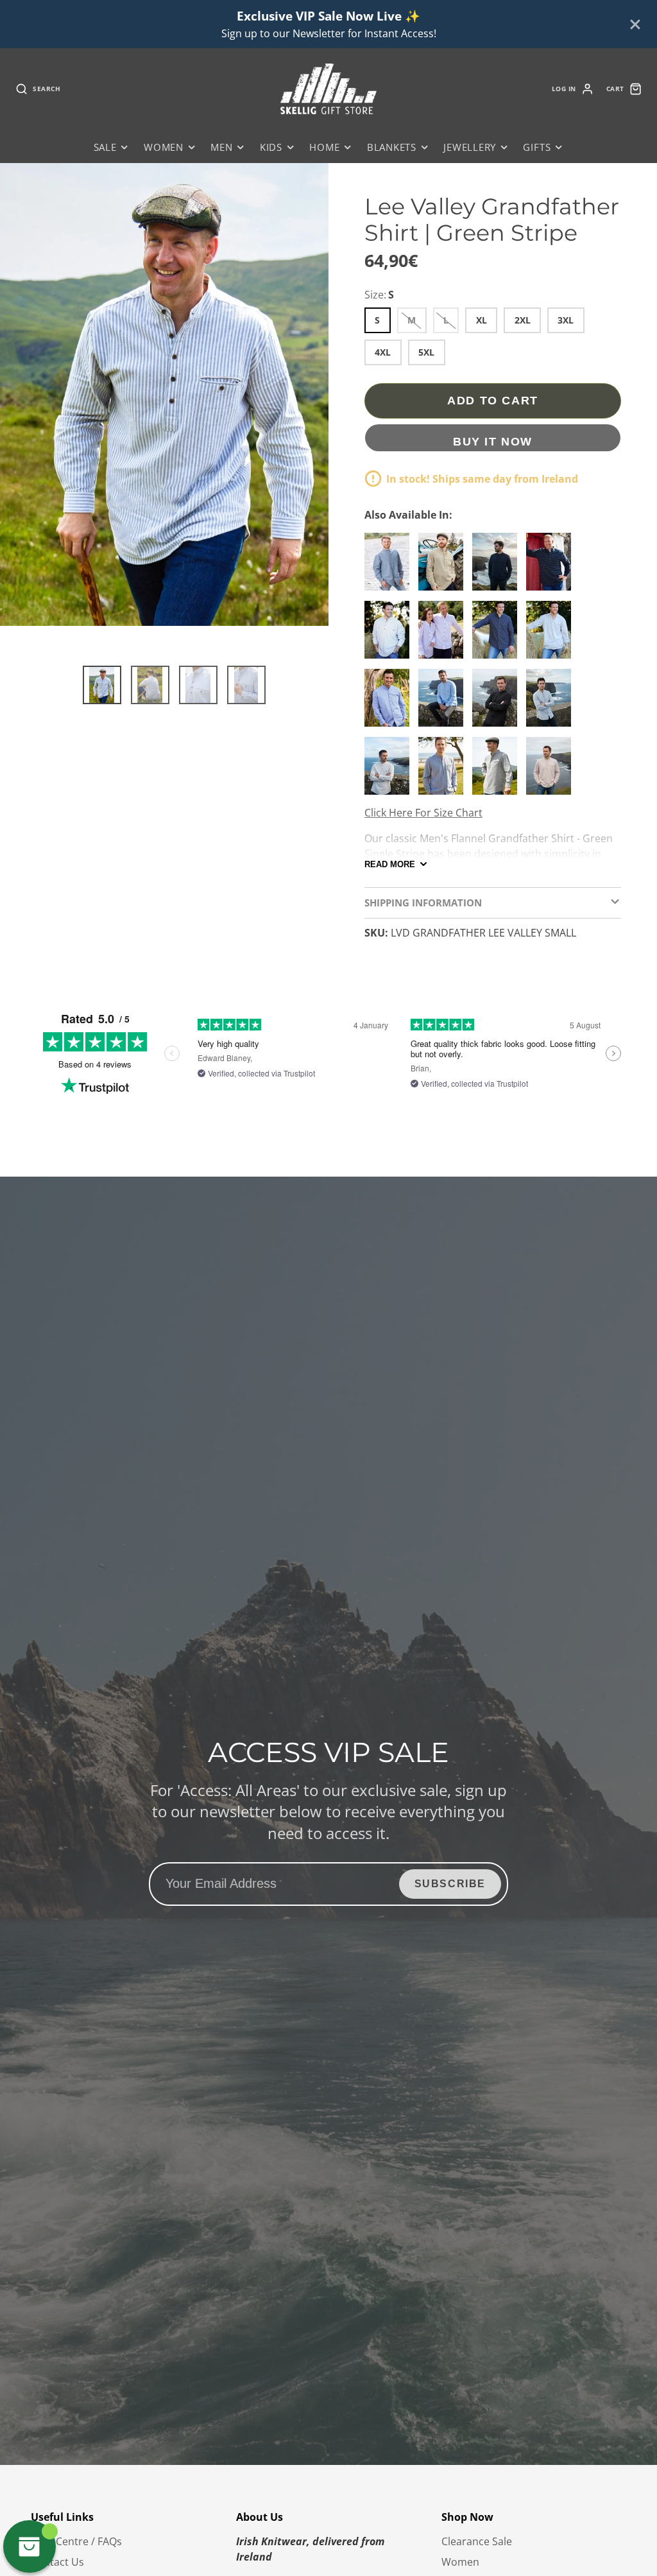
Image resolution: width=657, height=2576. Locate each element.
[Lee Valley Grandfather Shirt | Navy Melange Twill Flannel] (498, 567)
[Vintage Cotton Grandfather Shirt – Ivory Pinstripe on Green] (552, 703)
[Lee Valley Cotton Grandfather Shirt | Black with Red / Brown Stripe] (498, 703)
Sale (105, 147)
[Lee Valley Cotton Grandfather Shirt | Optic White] (444, 635)
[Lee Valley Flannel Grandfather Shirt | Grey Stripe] (444, 771)
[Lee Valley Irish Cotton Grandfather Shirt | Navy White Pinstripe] (498, 635)
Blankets (392, 147)
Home (324, 147)
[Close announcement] (635, 24)
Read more (390, 864)
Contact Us (57, 2562)
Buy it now (493, 441)
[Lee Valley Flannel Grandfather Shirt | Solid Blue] (552, 635)
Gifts (537, 147)
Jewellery (470, 147)
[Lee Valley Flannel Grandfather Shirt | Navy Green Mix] (552, 567)
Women (164, 147)
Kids (271, 147)
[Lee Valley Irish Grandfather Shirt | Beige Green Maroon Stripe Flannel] (444, 567)
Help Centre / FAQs (76, 2541)
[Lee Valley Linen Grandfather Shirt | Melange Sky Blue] (444, 703)
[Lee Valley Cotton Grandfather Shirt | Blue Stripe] (390, 703)
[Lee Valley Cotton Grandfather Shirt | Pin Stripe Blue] (390, 567)
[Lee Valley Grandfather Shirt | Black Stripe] (390, 771)
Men (221, 147)
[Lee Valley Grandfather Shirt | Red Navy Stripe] (552, 771)
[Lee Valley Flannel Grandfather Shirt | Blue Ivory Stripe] (390, 635)
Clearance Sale (477, 2541)
